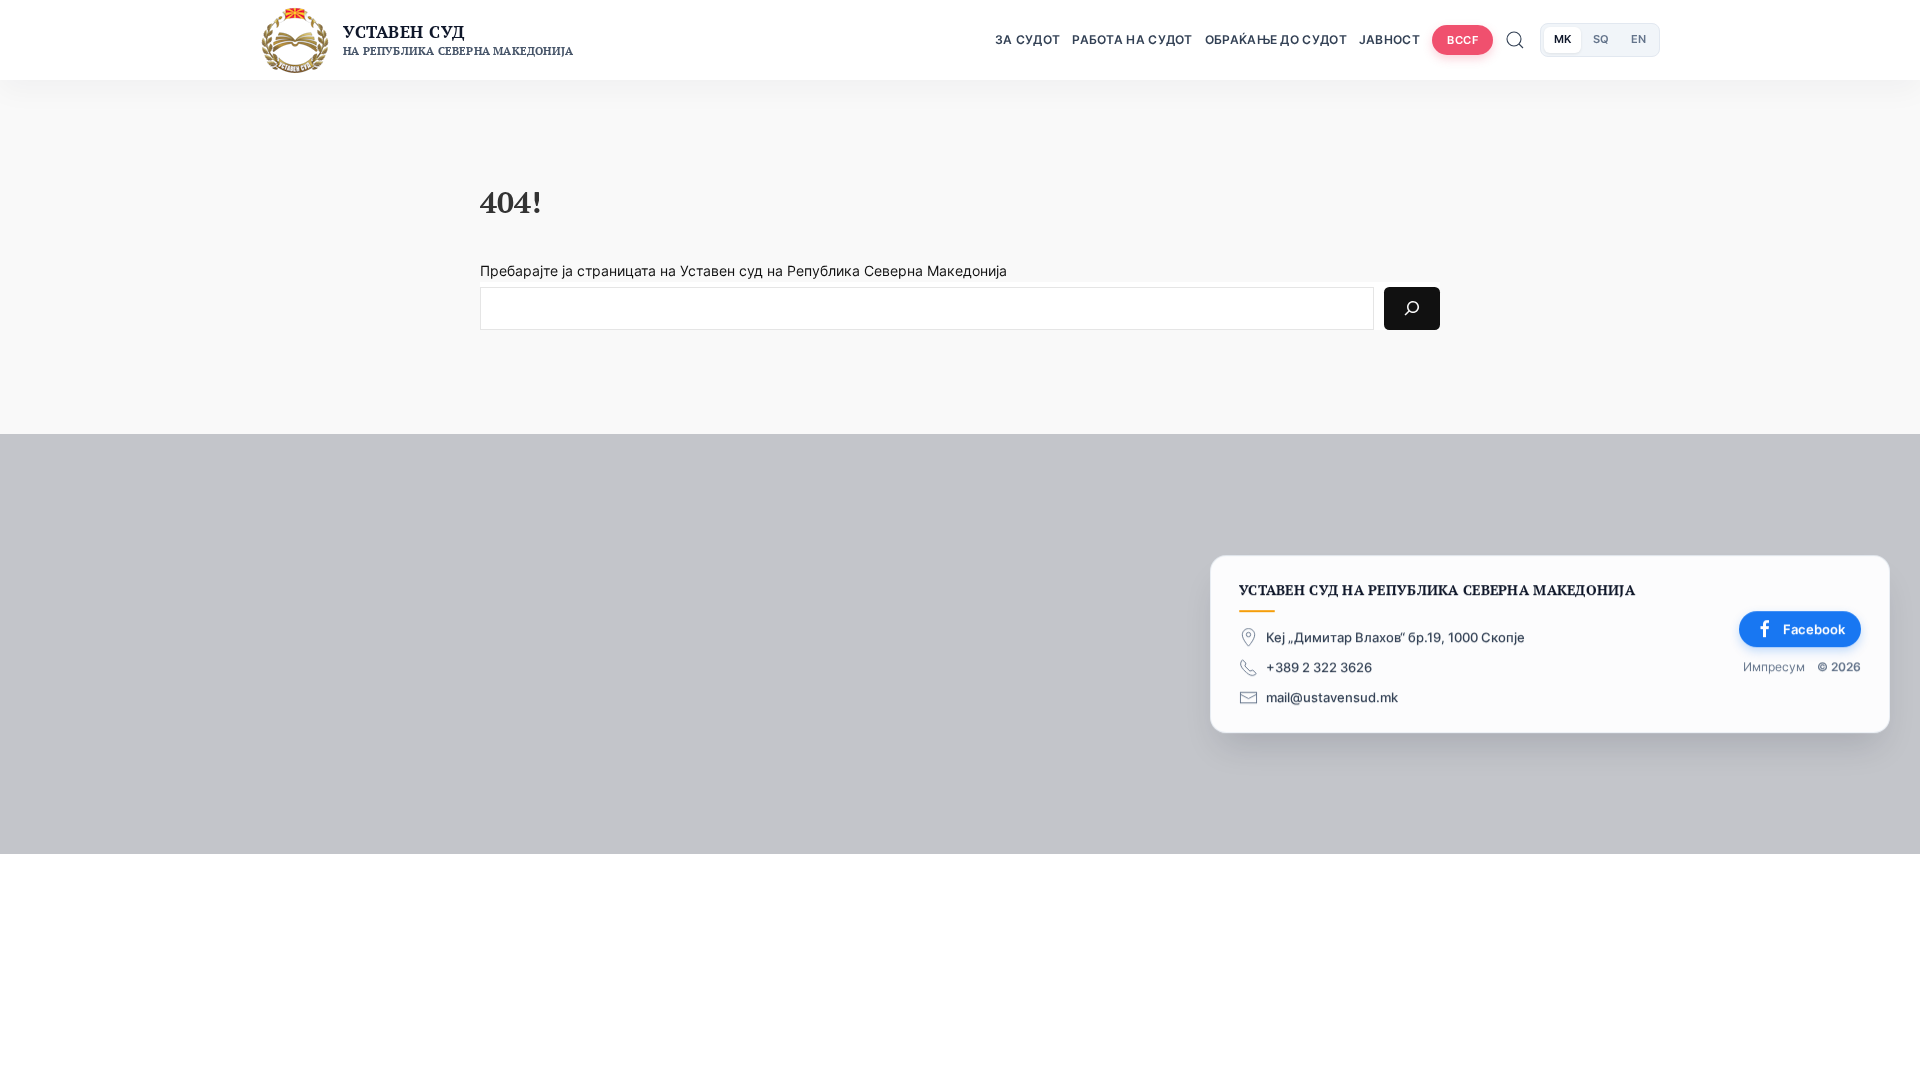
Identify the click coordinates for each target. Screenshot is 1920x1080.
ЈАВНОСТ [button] (1389, 39)
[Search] (1412, 308)
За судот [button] (1027, 39)
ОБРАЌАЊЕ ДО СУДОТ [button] (1276, 39)
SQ (1601, 39)
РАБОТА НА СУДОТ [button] (1132, 39)
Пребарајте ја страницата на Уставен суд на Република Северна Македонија (743, 270)
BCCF (1462, 40)
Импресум (1774, 667)
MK (1562, 39)
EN (1638, 39)
